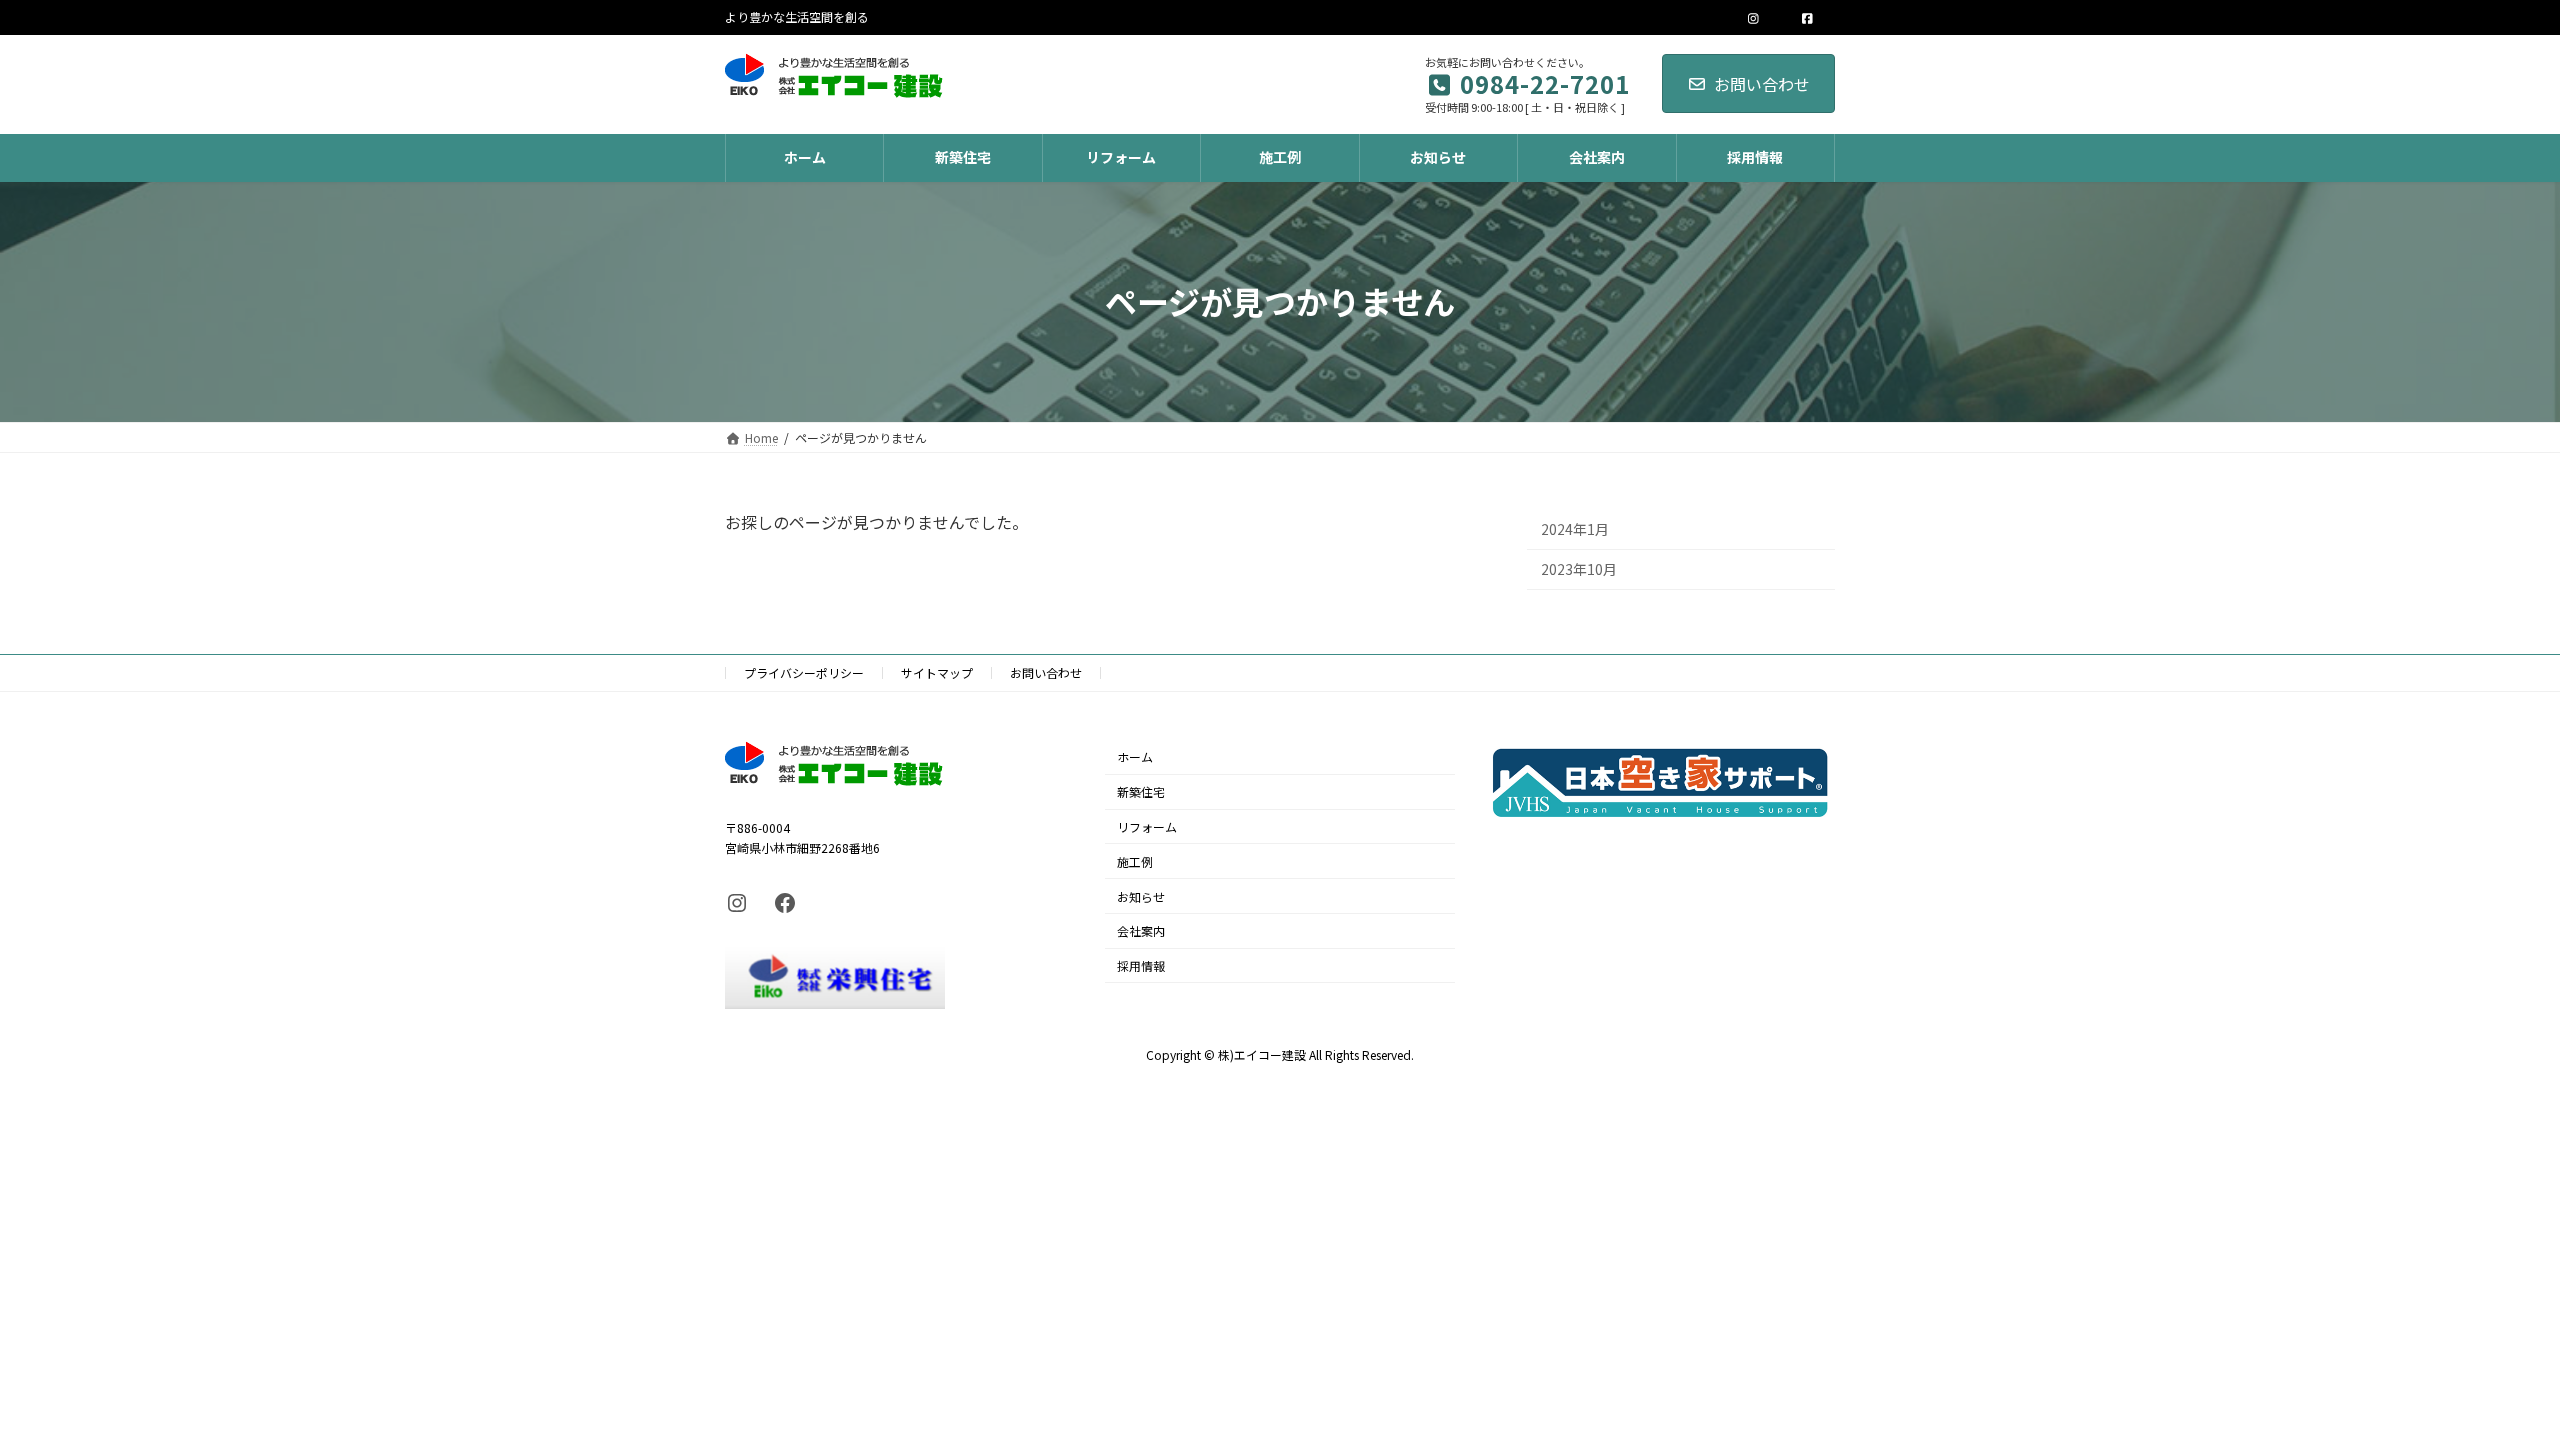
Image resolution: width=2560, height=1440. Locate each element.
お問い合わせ (1762, 84)
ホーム (1135, 756)
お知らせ (1141, 895)
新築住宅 (1141, 791)
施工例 (1135, 861)
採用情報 (1141, 965)
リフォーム (1147, 826)
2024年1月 (1575, 528)
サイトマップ (937, 672)
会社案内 (1141, 930)
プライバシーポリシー (804, 672)
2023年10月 (1579, 569)
